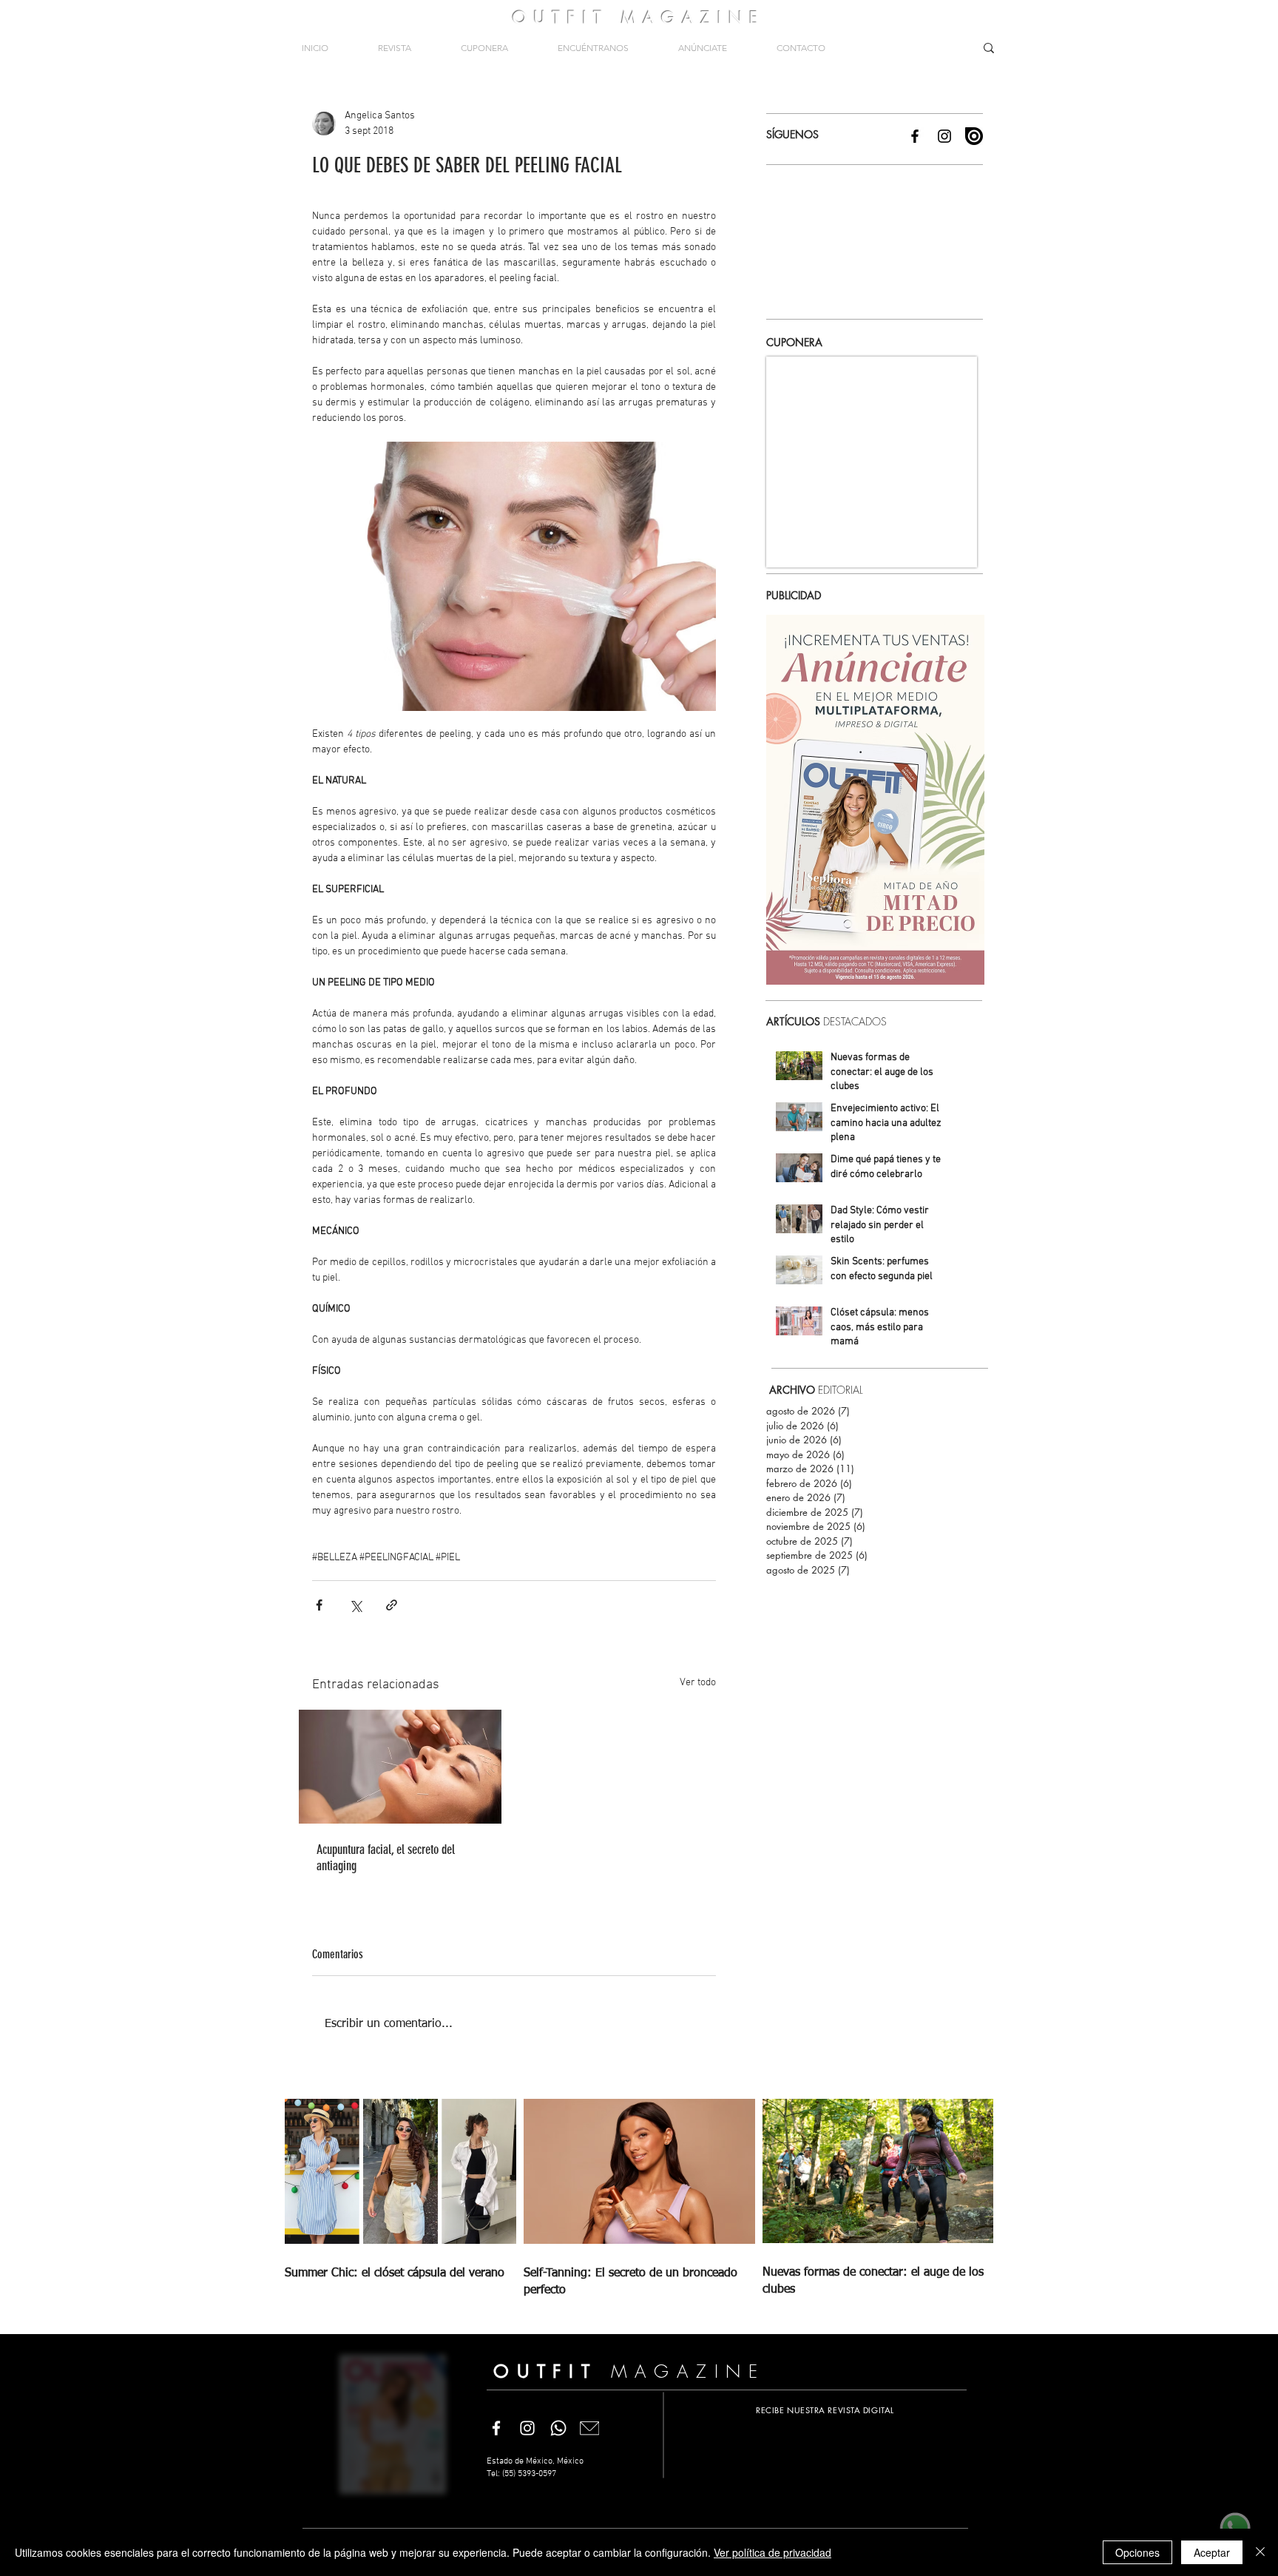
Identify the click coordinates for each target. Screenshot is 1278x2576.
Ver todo (698, 1683)
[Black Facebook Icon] (915, 136)
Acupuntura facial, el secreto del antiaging (386, 1858)
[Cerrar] (1260, 2552)
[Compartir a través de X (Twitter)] (355, 1605)
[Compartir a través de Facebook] (319, 1605)
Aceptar (1212, 2552)
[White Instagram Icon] (527, 2428)
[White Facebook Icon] (496, 2428)
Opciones (1137, 2552)
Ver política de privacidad (772, 2552)
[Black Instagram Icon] (944, 136)
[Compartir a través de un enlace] (392, 1605)
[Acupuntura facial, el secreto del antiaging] (400, 1767)
